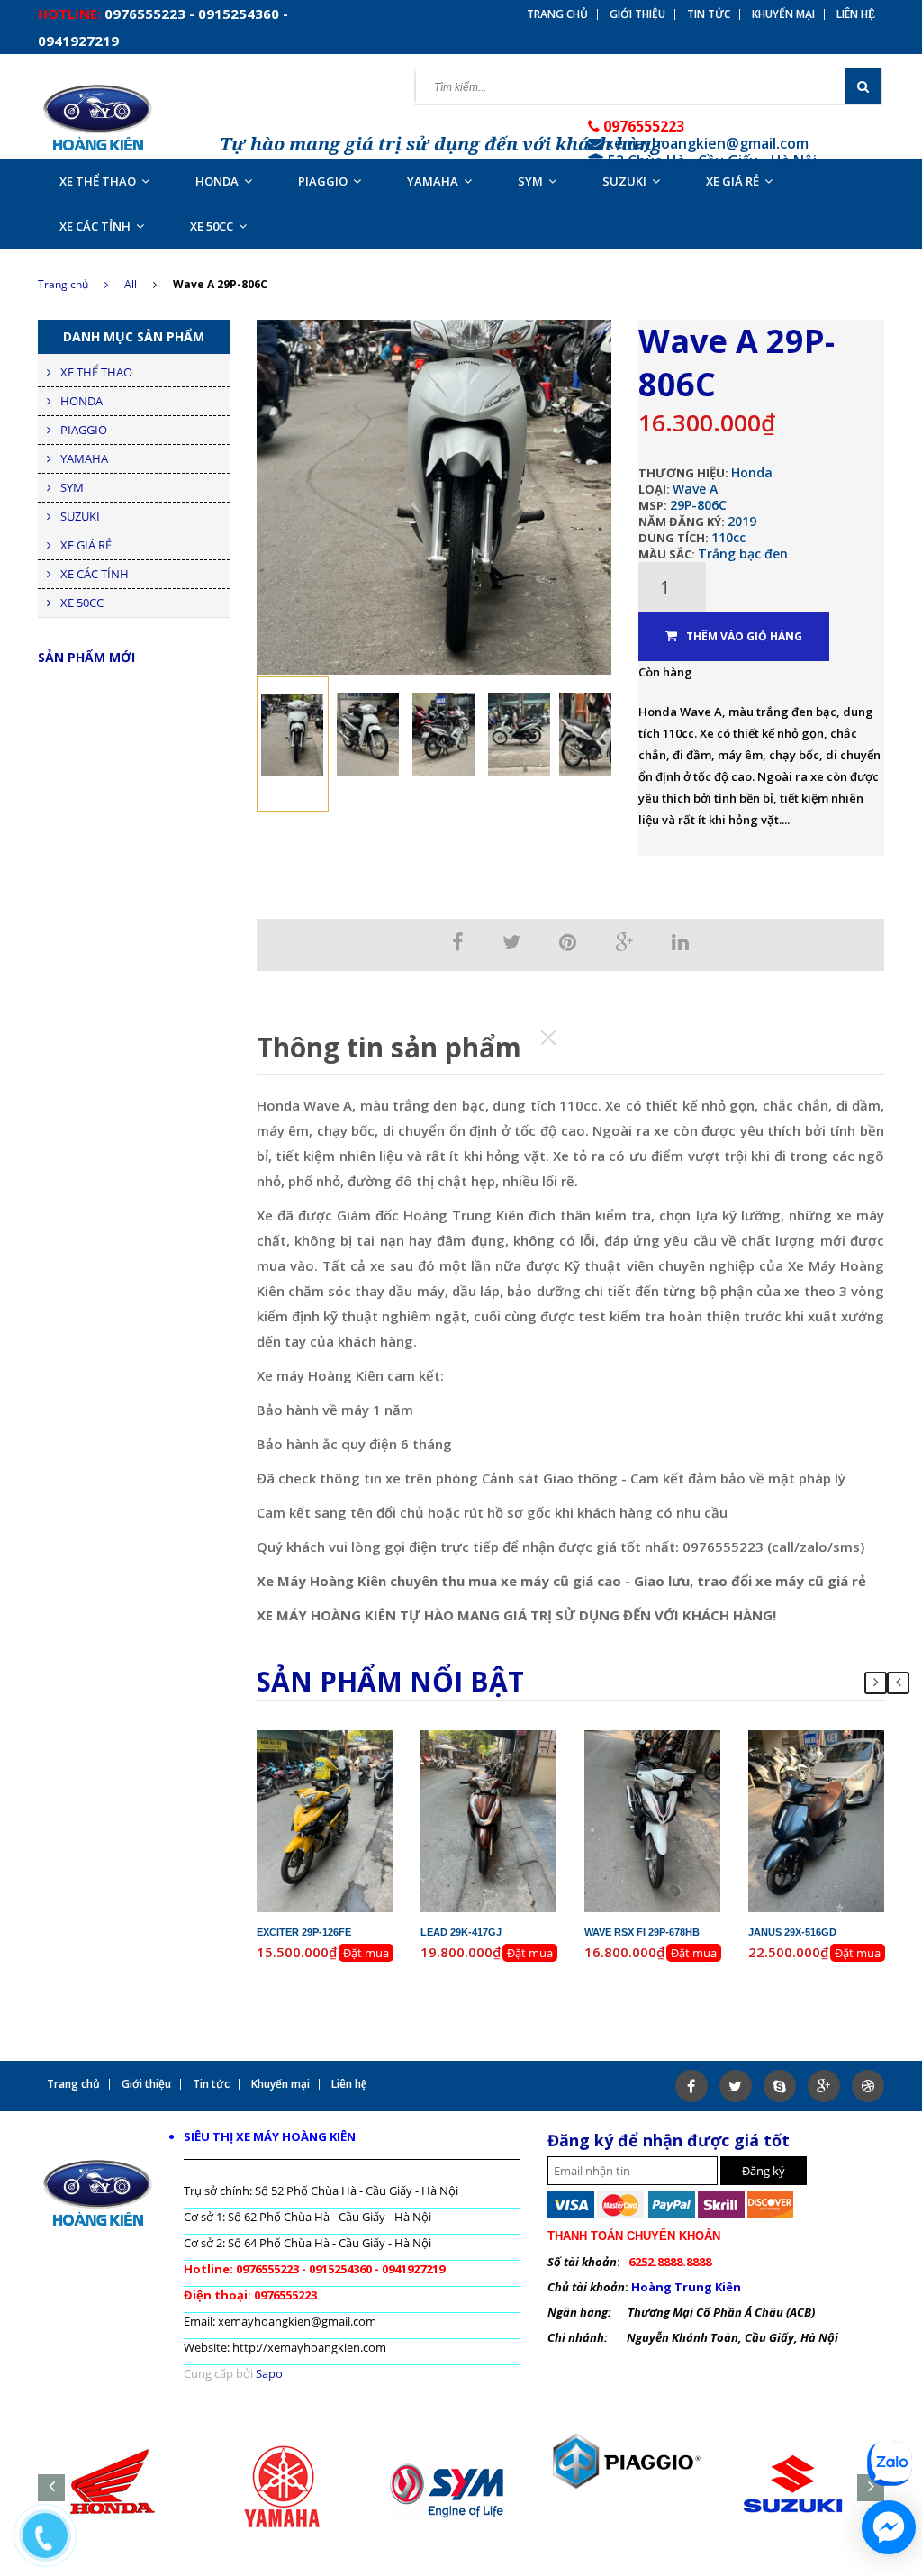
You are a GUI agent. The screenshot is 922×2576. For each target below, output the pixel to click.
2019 (742, 521)
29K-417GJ (503, 1738)
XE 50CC (212, 226)
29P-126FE (339, 1738)
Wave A (695, 489)
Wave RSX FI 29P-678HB (642, 1932)
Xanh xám (844, 1787)
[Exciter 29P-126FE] (325, 1820)
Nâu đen (516, 1787)
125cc (522, 1771)
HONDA (217, 181)
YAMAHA (433, 181)
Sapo (269, 2373)
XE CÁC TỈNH (95, 226)
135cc (358, 1771)
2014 (530, 1755)
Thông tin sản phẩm (389, 1047)
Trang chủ (557, 14)
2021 (858, 1755)
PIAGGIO (323, 181)
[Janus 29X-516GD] (817, 1820)
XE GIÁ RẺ (732, 181)
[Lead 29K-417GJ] (489, 1820)
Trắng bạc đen (743, 553)
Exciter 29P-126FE (304, 1932)
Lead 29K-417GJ (461, 1932)
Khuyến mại (783, 14)
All (131, 284)
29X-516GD (832, 1738)
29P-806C (698, 505)
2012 (366, 1755)
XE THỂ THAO (98, 181)
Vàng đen (352, 1787)
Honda (752, 472)
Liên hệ (856, 14)
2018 (694, 1755)
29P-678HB (668, 1738)
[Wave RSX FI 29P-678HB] (653, 1820)
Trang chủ (63, 284)
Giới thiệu (637, 14)
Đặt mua (366, 1953)
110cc (728, 537)
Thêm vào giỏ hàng (744, 636)
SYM (530, 181)
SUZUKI (624, 181)
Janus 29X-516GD (792, 1932)
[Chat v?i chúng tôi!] (889, 2527)
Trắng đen (680, 1787)
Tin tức (709, 14)
